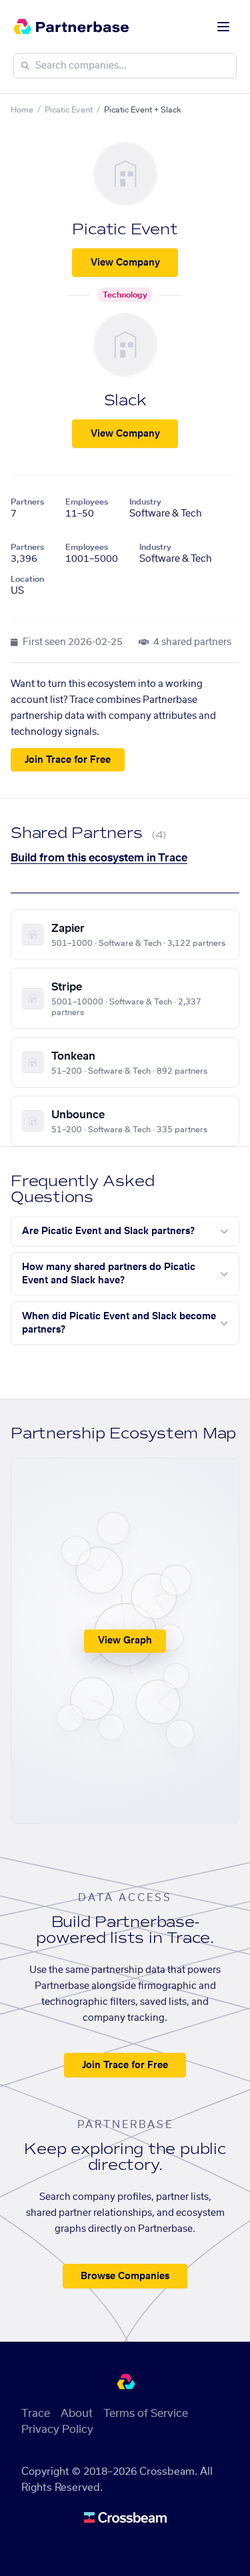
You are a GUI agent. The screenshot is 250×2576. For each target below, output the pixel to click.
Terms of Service (146, 2414)
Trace (36, 2414)
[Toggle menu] (223, 27)
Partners (27, 502)
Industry (145, 502)
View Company (125, 263)
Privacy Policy (57, 2430)
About (77, 2414)
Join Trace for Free (68, 760)
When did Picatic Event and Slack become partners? (119, 1323)
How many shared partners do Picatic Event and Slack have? (109, 1274)
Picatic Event (69, 110)
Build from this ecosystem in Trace (99, 858)
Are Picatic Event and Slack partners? (108, 1231)
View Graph (125, 1641)
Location (27, 579)
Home (22, 110)
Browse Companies (125, 2276)
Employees (87, 502)
